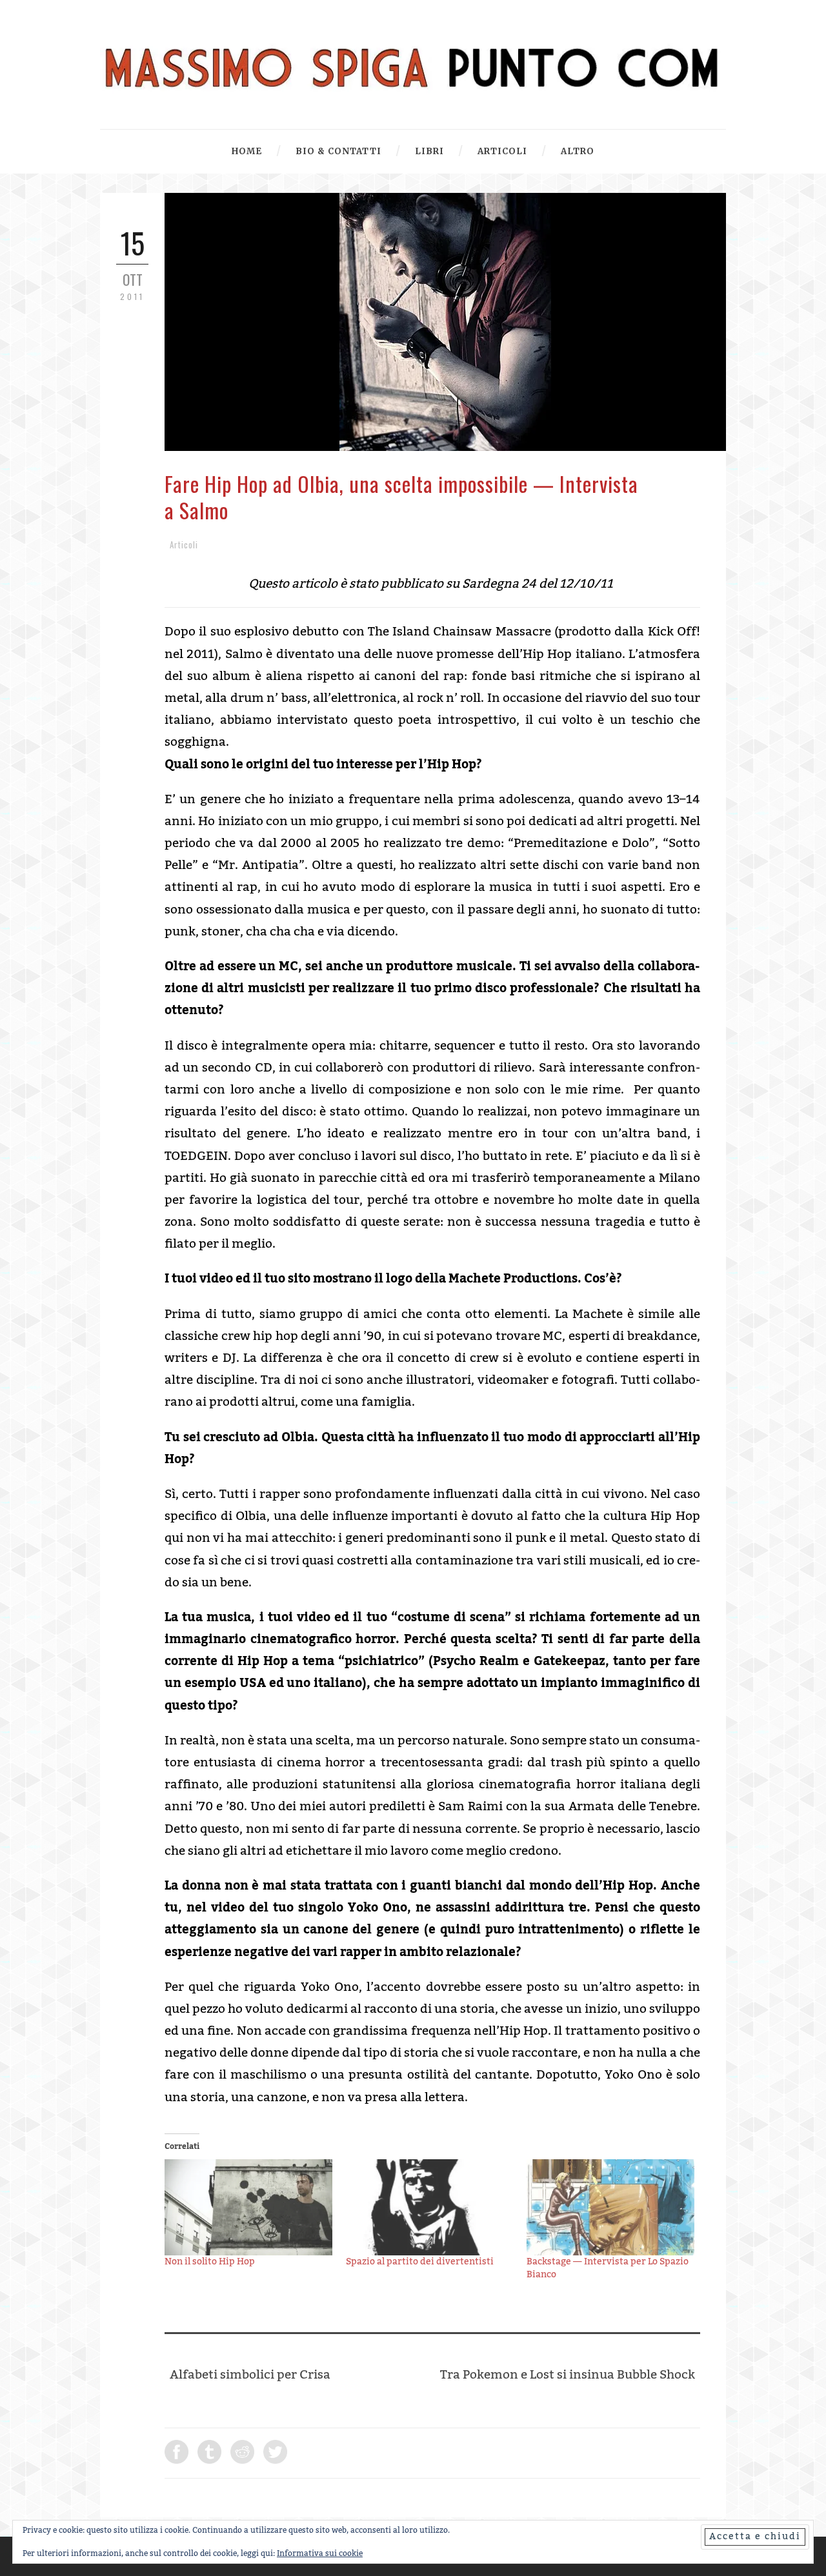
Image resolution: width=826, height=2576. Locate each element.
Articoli (502, 151)
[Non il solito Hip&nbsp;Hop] (249, 2207)
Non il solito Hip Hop (210, 2262)
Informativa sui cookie (320, 2553)
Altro (578, 151)
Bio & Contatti (338, 151)
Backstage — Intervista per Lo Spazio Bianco (608, 2268)
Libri (429, 151)
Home (247, 151)
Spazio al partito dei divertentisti (420, 2262)
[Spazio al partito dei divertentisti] (430, 2207)
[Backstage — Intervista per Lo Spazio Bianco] (611, 2207)
